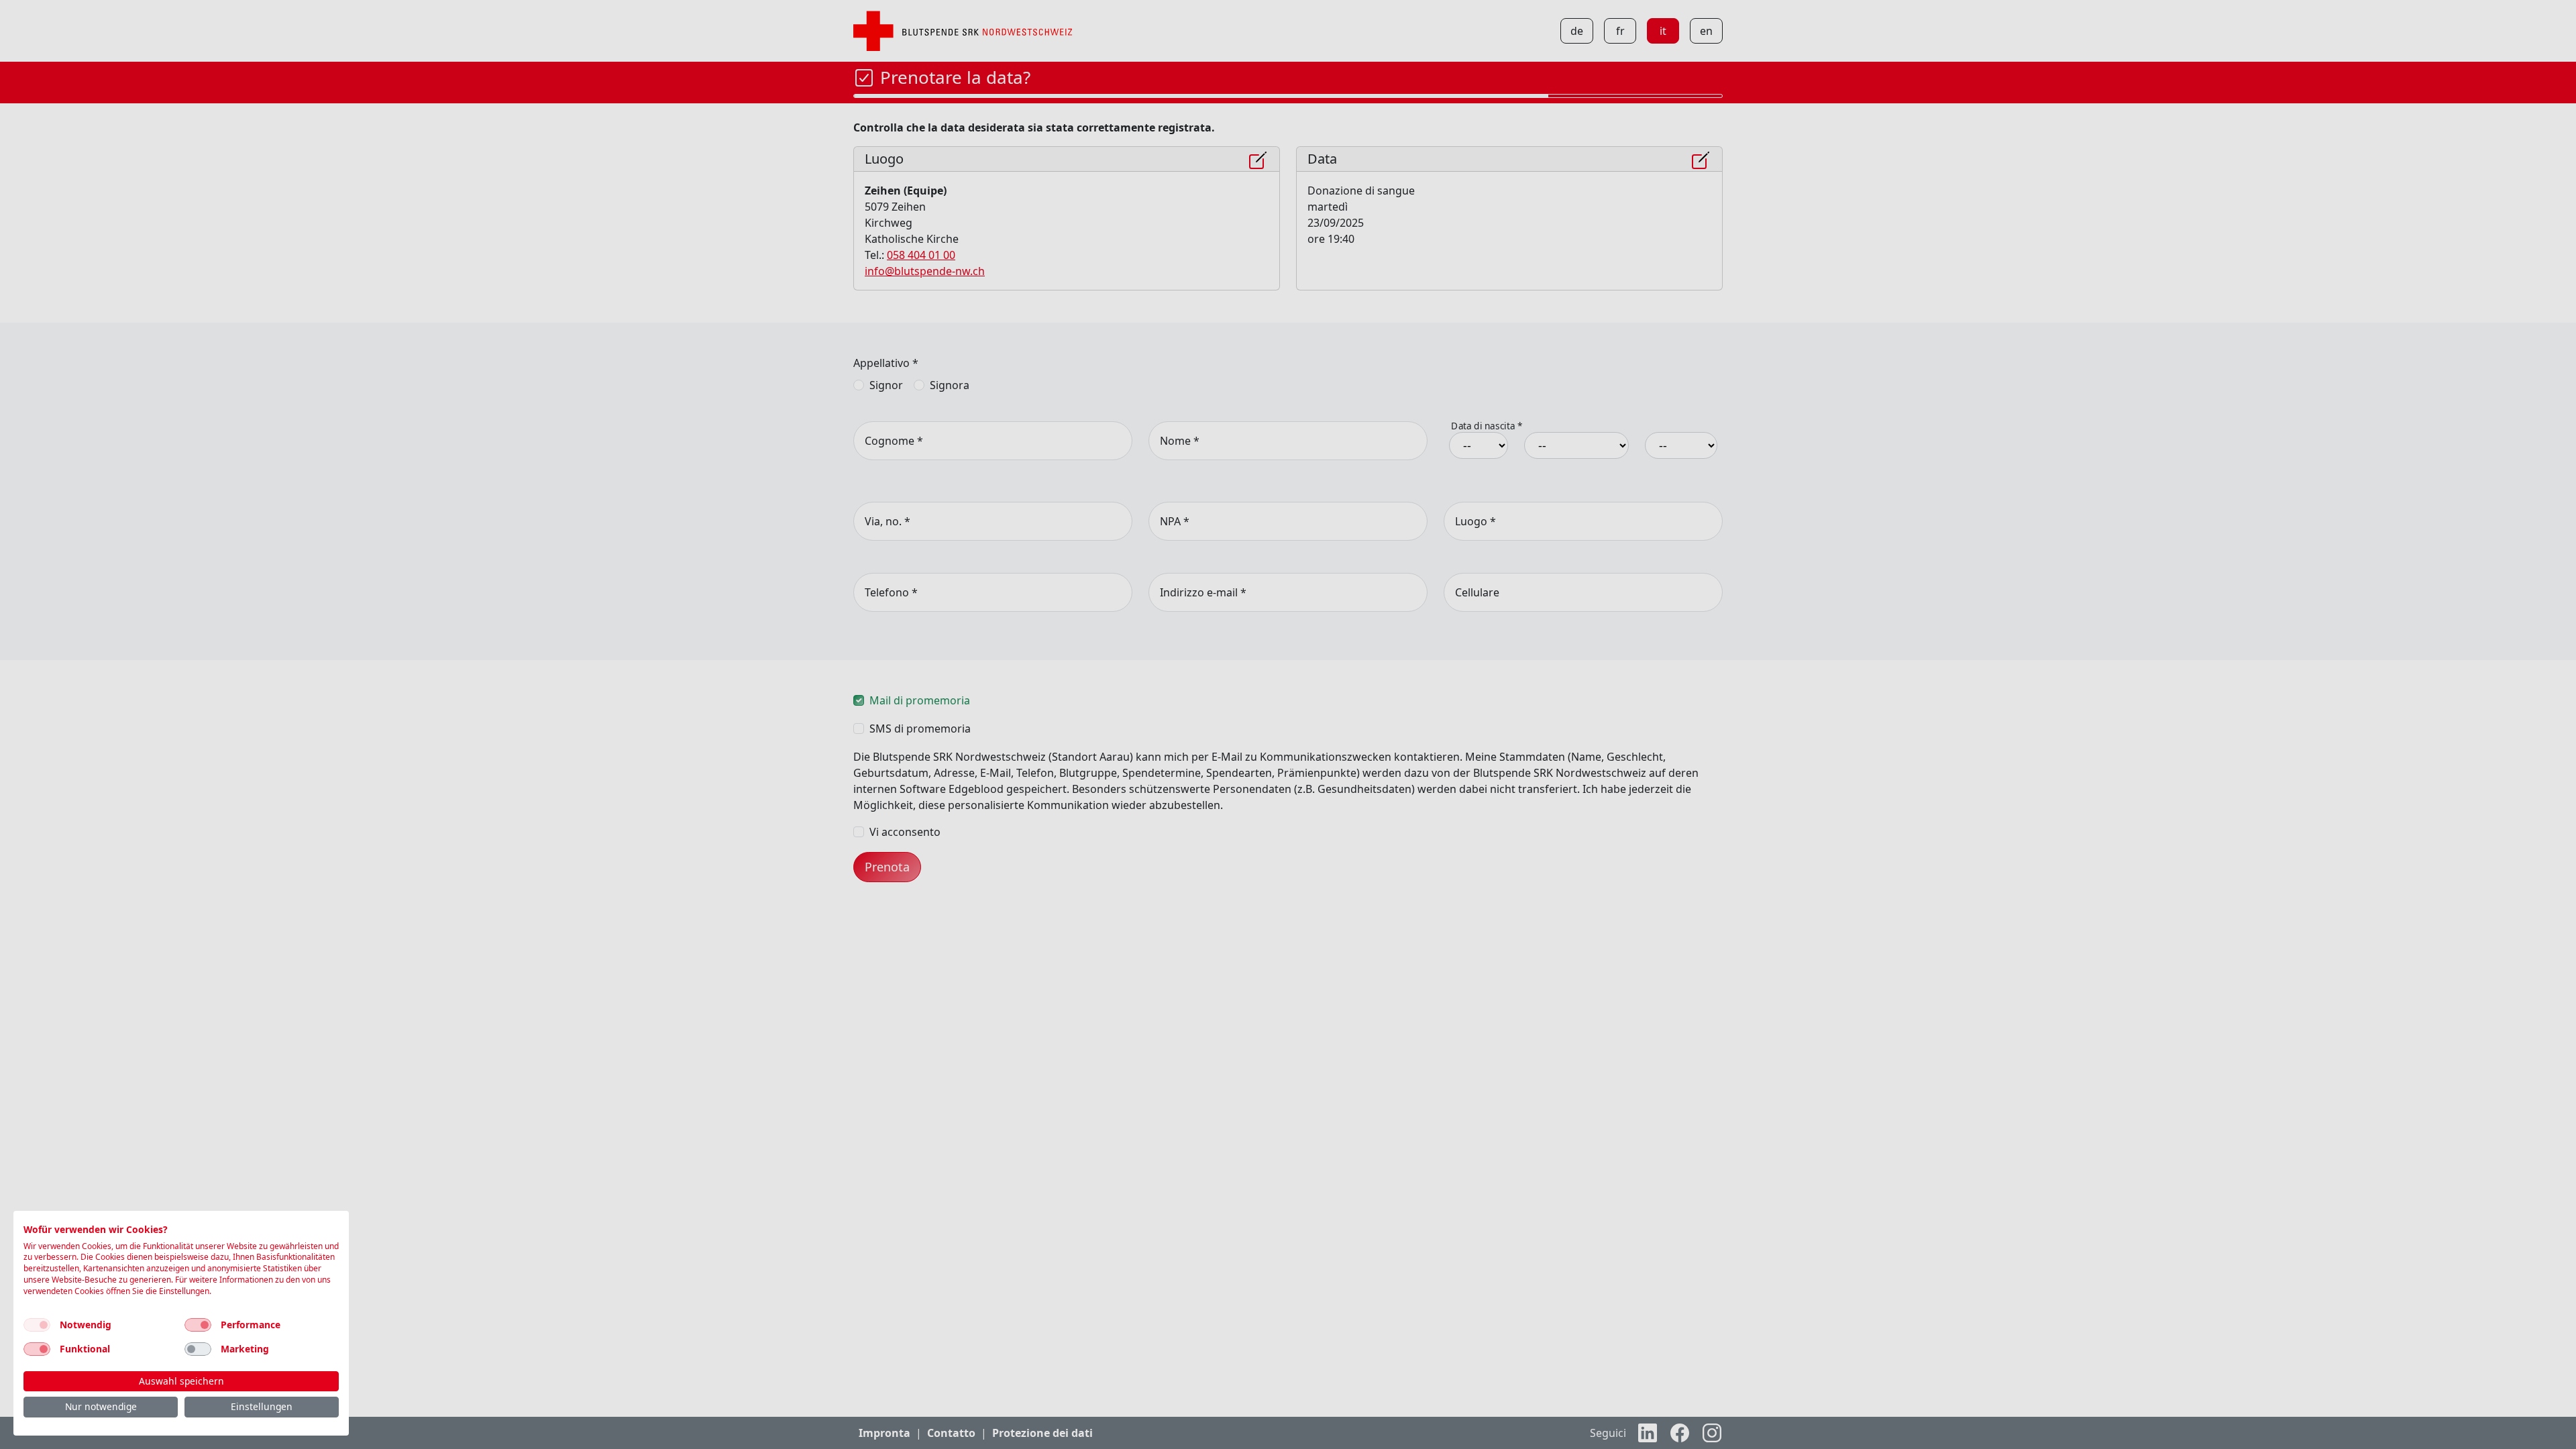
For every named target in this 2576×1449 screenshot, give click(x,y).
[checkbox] (37, 1325)
